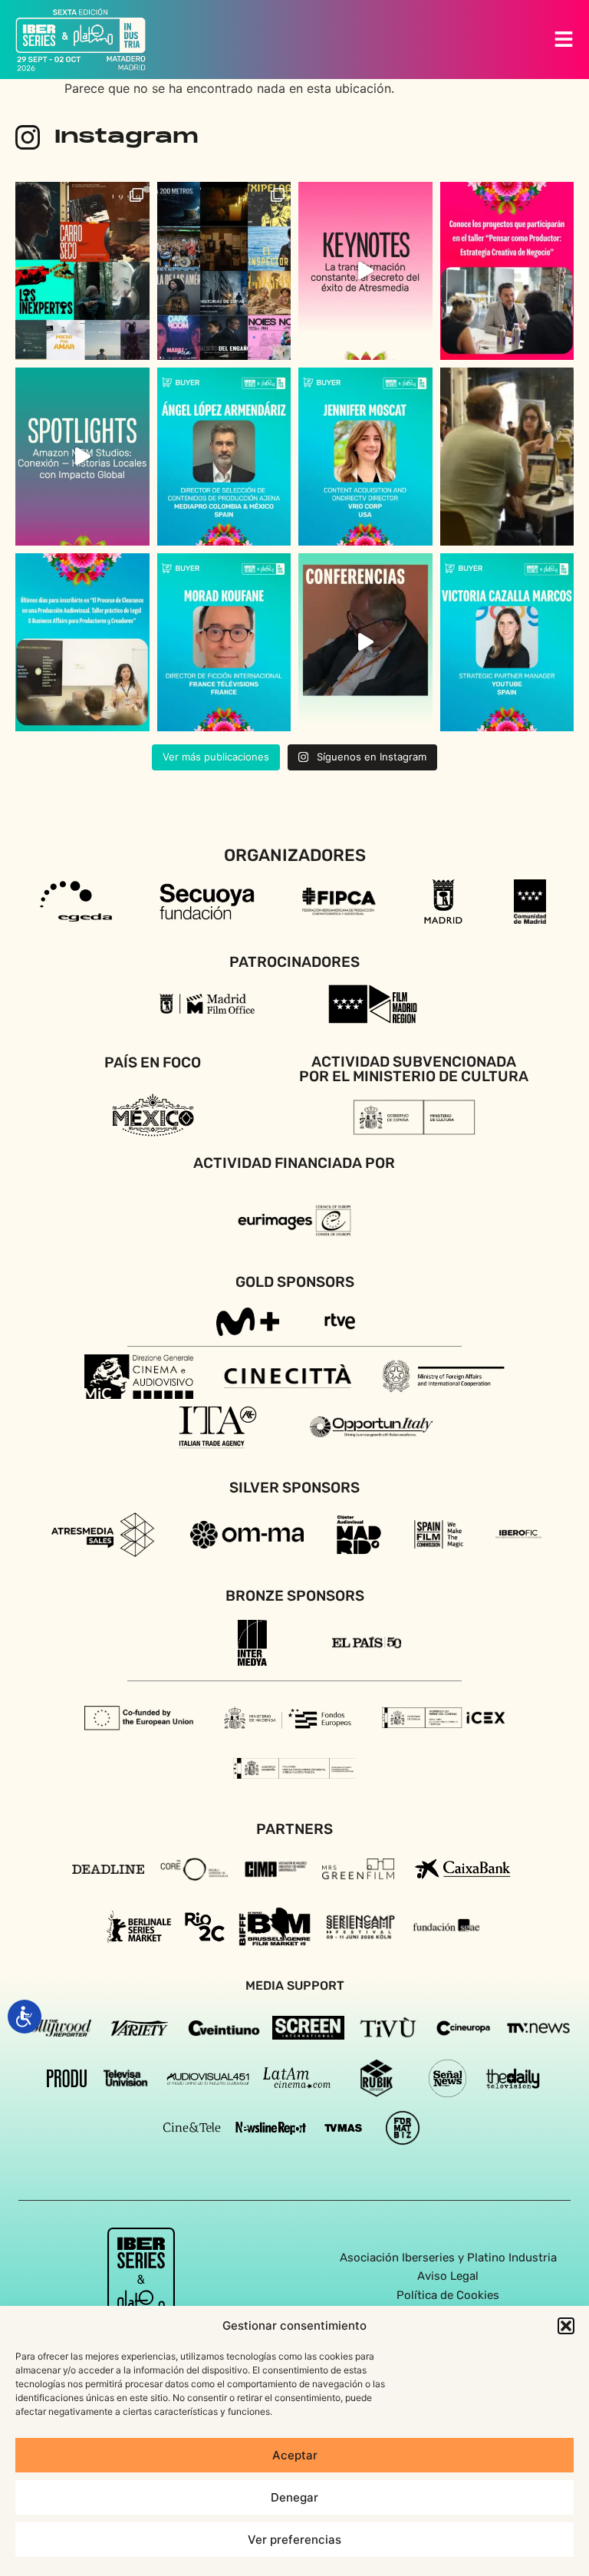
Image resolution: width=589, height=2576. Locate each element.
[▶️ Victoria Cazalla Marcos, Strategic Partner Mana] (507, 642)
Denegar (294, 2497)
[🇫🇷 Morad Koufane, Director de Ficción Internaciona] (224, 642)
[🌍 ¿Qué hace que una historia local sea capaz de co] (82, 457)
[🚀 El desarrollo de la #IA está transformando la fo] (365, 642)
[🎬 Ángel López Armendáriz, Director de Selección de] (224, 457)
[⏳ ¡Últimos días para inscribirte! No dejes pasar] (82, 642)
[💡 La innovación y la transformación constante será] (365, 271)
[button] (566, 2326)
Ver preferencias (294, 2540)
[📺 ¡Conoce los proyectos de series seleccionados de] (224, 271)
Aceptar (295, 2455)
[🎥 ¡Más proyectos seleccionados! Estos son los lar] (82, 271)
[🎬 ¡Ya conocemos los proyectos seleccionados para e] (507, 271)
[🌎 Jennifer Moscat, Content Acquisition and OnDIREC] (365, 457)
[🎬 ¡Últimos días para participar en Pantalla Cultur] (507, 457)
